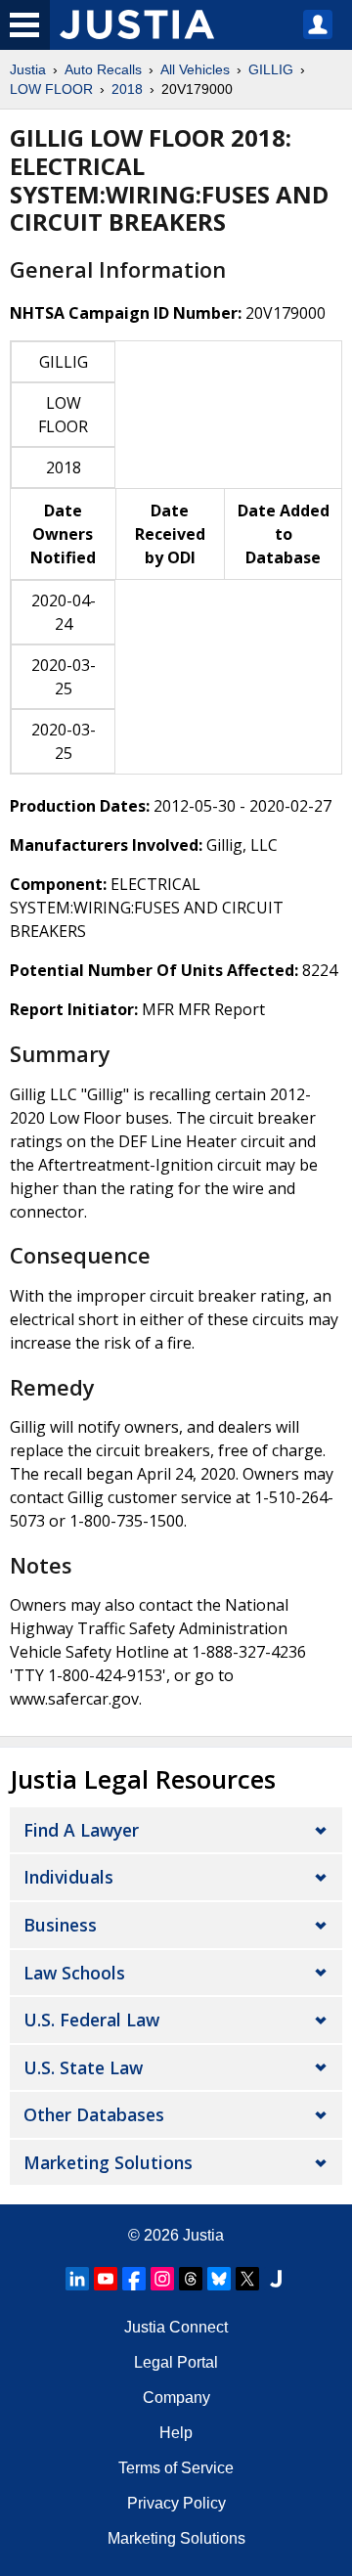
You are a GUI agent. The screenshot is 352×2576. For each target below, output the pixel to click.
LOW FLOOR (51, 89)
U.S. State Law (83, 2067)
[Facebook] (134, 2279)
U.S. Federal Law (91, 2020)
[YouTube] (106, 2279)
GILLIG (271, 69)
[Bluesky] (219, 2279)
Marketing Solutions (108, 2162)
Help (176, 2433)
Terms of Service (176, 2468)
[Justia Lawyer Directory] (276, 2279)
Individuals (68, 1877)
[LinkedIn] (77, 2279)
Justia (28, 69)
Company (176, 2398)
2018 (127, 89)
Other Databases (94, 2114)
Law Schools (74, 1973)
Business (60, 1925)
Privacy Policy (176, 2503)
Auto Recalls (103, 69)
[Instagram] (162, 2279)
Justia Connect (176, 2327)
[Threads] (191, 2279)
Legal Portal (176, 2362)
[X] (247, 2279)
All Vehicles (195, 69)
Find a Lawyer (81, 1830)
